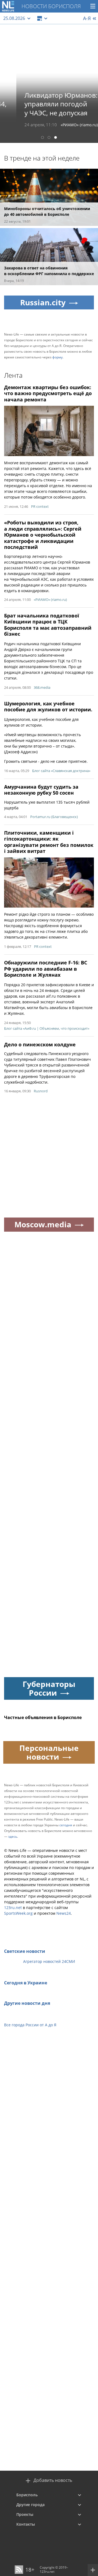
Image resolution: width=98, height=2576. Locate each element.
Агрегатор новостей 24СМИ (49, 1961)
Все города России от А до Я (30, 2025)
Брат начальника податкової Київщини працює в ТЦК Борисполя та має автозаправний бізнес (48, 625)
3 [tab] (56, 138)
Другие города (30, 2505)
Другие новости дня (27, 2003)
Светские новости (25, 1951)
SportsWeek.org (18, 1913)
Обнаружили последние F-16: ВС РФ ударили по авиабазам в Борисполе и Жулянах (46, 969)
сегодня (66, 1825)
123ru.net (13, 1908)
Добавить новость (53, 2480)
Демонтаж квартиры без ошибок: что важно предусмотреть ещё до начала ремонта (48, 393)
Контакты (26, 2524)
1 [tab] (42, 138)
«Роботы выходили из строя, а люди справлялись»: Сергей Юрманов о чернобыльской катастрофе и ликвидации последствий (43, 535)
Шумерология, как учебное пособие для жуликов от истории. (48, 707)
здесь (13, 1836)
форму (57, 357)
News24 (64, 1913)
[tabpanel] (49, 84)
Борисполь (27, 2495)
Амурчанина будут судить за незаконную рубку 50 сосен (41, 790)
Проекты (25, 2514)
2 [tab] (49, 138)
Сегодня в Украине (26, 1983)
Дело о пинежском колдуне (40, 1044)
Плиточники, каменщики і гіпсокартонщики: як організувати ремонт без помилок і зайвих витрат (49, 842)
